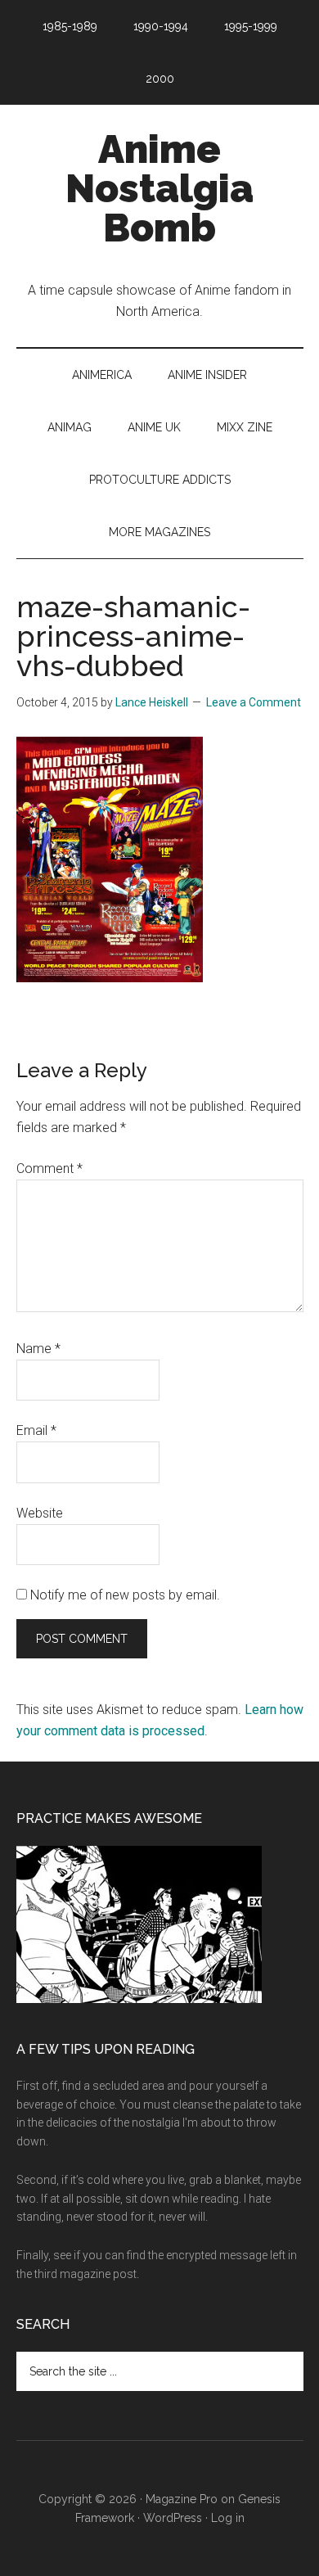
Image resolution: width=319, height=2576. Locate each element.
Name (38, 1349)
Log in (228, 2518)
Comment (49, 1168)
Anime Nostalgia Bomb (159, 188)
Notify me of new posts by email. (125, 1595)
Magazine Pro (182, 2499)
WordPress (173, 2518)
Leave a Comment (254, 702)
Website (40, 1513)
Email (36, 1430)
